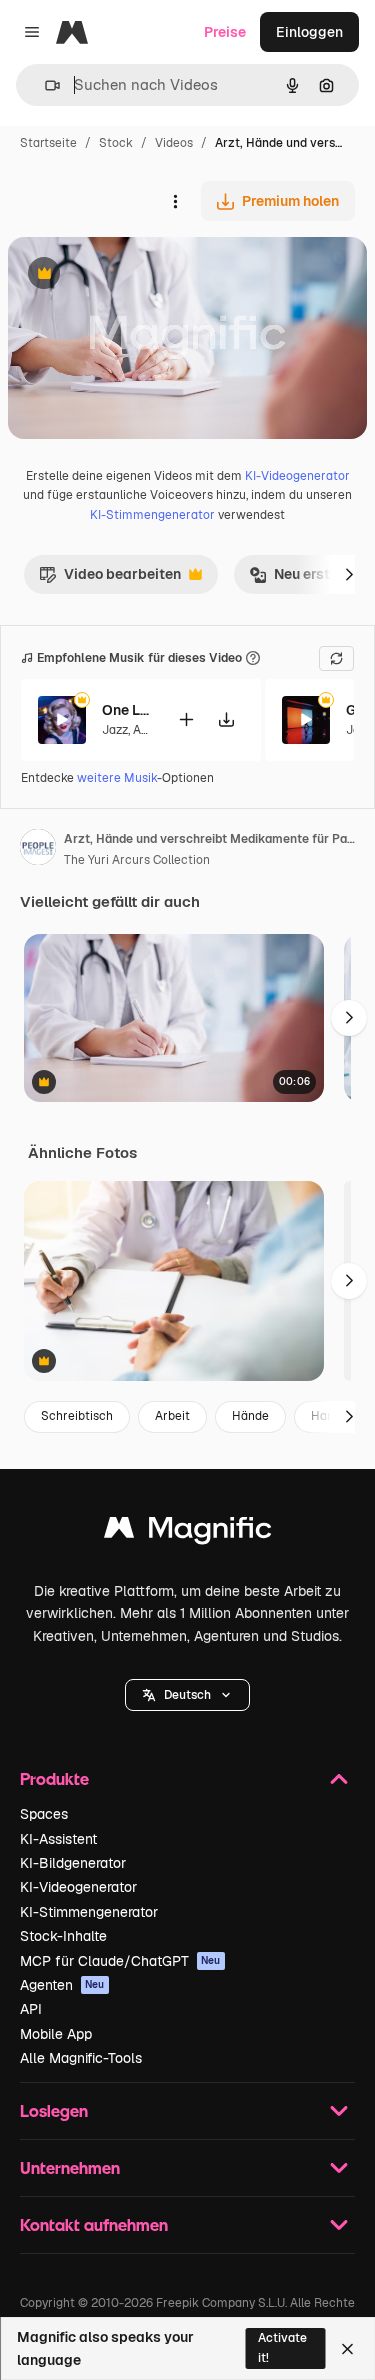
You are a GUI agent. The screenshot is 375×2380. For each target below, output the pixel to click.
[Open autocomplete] (44, 85)
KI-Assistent (58, 1839)
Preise (225, 32)
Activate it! (282, 2347)
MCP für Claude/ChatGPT (120, 1961)
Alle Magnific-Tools (81, 2058)
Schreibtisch (77, 1416)
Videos (174, 143)
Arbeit (172, 1416)
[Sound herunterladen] (226, 719)
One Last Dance (127, 710)
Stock (116, 143)
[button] (187, 1695)
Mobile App (56, 2034)
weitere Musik (117, 778)
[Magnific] (188, 1532)
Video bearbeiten (110, 579)
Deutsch (187, 1695)
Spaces (44, 1814)
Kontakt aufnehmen (94, 2224)
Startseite (48, 143)
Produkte (54, 1778)
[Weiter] (349, 574)
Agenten (62, 1985)
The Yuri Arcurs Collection (137, 860)
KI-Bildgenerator (73, 1863)
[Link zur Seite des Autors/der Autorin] (38, 850)
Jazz (115, 730)
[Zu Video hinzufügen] (186, 719)
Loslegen (54, 2110)
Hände (250, 1416)
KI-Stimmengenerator (152, 515)
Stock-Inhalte (63, 1936)
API (31, 2009)
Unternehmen (70, 2167)
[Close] (347, 2349)
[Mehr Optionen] (175, 201)
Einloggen (309, 32)
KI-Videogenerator (297, 476)
